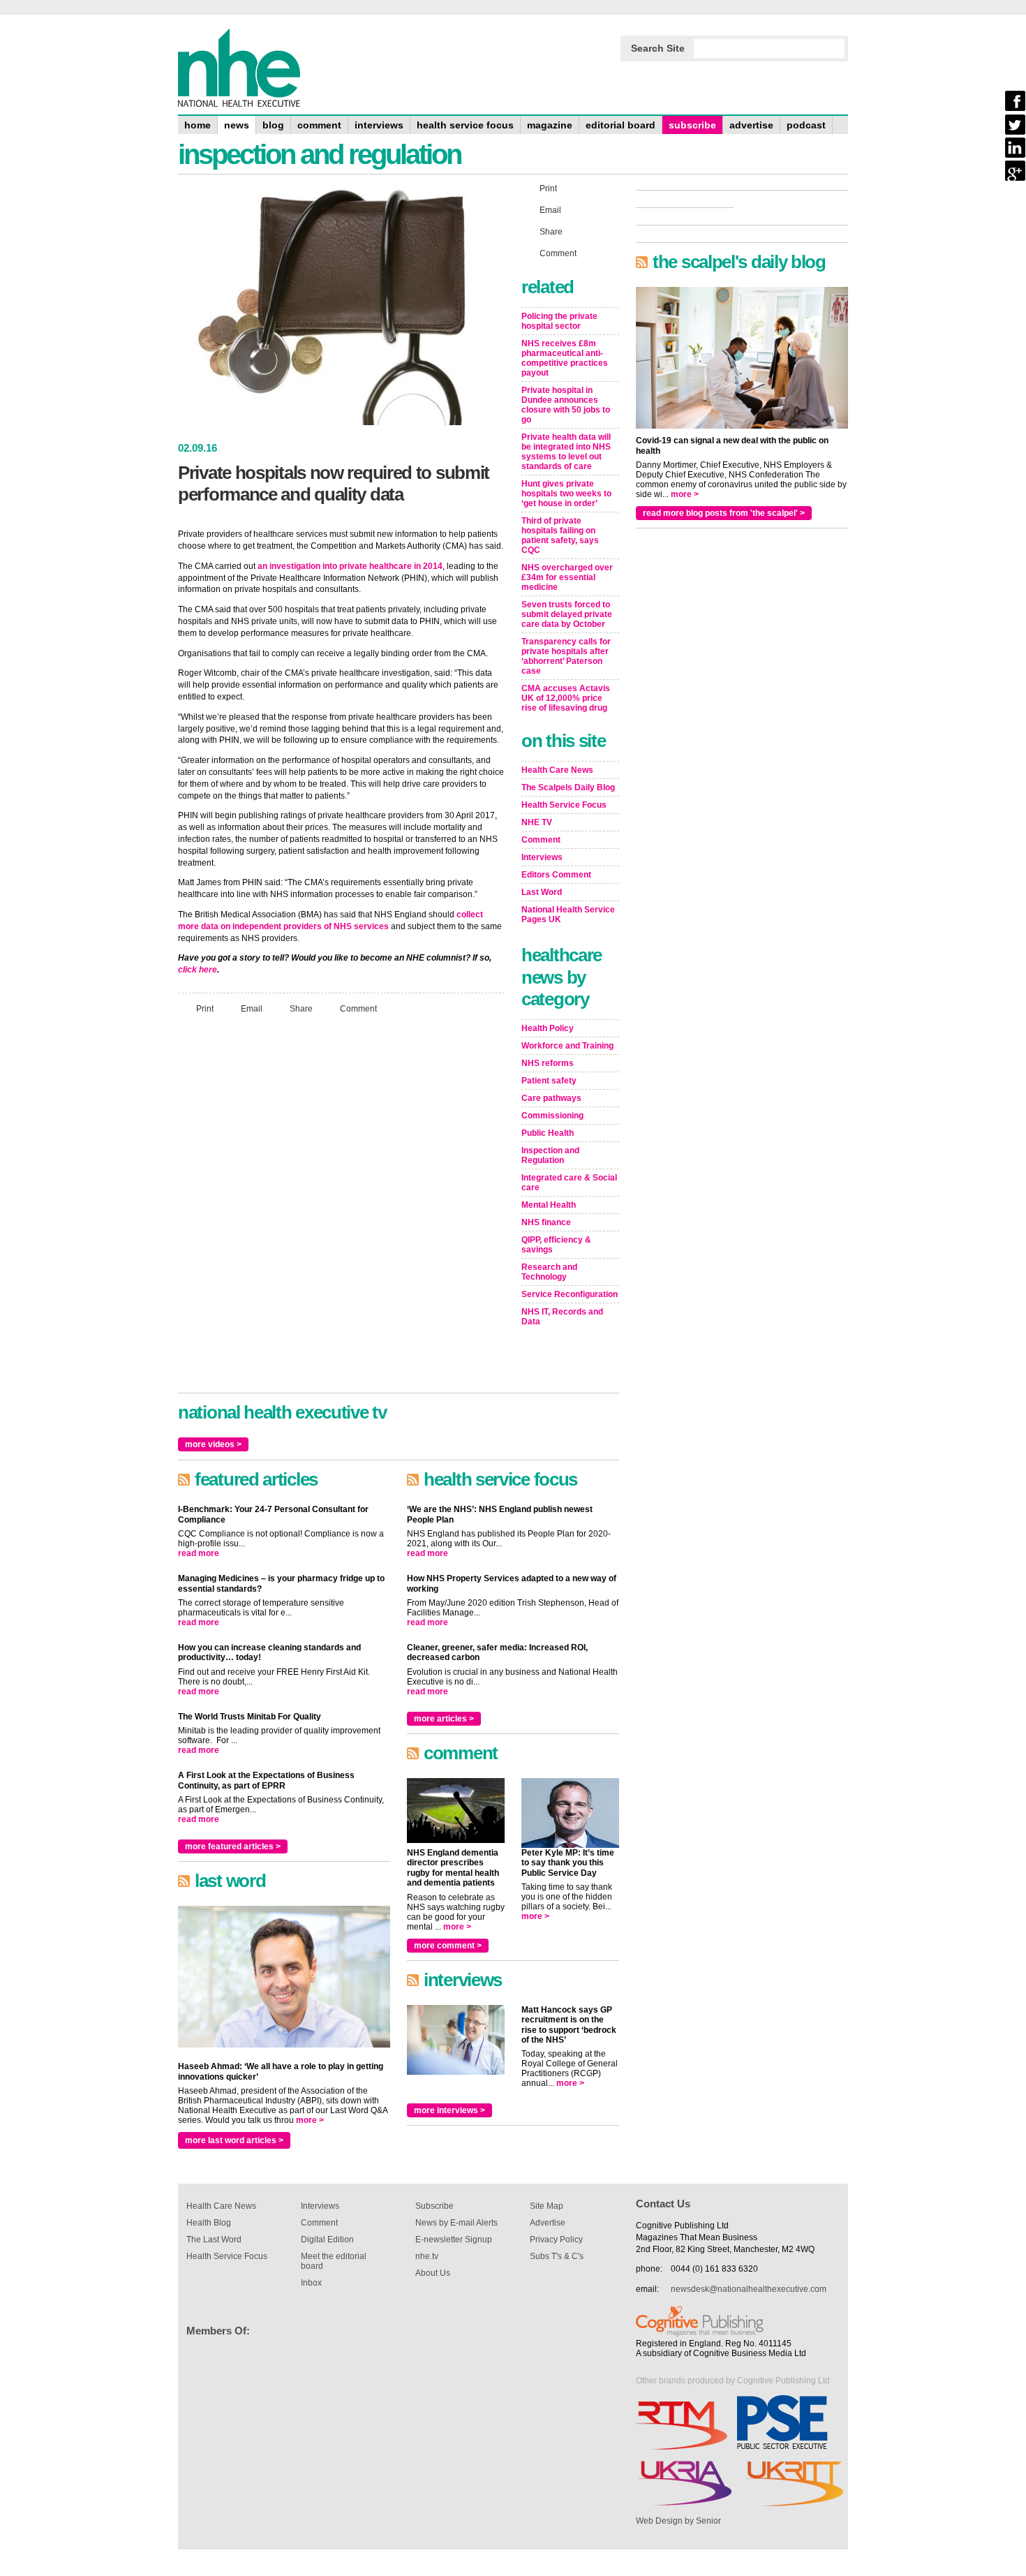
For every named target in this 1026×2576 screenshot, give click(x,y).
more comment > (448, 1946)
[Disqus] (341, 1210)
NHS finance (546, 1222)
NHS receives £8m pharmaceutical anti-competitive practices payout (565, 358)
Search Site (658, 48)
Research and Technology (549, 1272)
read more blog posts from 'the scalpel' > (724, 513)
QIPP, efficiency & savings (556, 1245)
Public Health (548, 1133)
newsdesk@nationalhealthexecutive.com (749, 2289)
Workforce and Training (567, 1046)
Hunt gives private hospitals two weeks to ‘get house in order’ (566, 494)
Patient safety (549, 1081)
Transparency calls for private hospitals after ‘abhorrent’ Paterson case (566, 656)
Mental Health (549, 1205)
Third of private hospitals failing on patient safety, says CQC (560, 535)
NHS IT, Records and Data (562, 1317)
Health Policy (548, 1028)
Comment (358, 1009)
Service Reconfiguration (570, 1294)
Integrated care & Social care (569, 1183)
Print (205, 1009)
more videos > (213, 1444)
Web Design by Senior (678, 2521)
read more (199, 1553)
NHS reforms (548, 1063)
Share (301, 1009)
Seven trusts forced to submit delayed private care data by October (567, 614)
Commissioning (552, 1116)
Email (252, 1009)
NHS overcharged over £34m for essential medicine (567, 577)
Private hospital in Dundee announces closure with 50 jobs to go (566, 405)
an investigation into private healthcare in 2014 (350, 566)
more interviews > (449, 2110)
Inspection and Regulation (550, 1155)
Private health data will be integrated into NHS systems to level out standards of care (566, 452)
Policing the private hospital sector (559, 321)
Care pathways (551, 1098)
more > (310, 2120)
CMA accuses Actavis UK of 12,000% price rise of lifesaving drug (566, 698)
